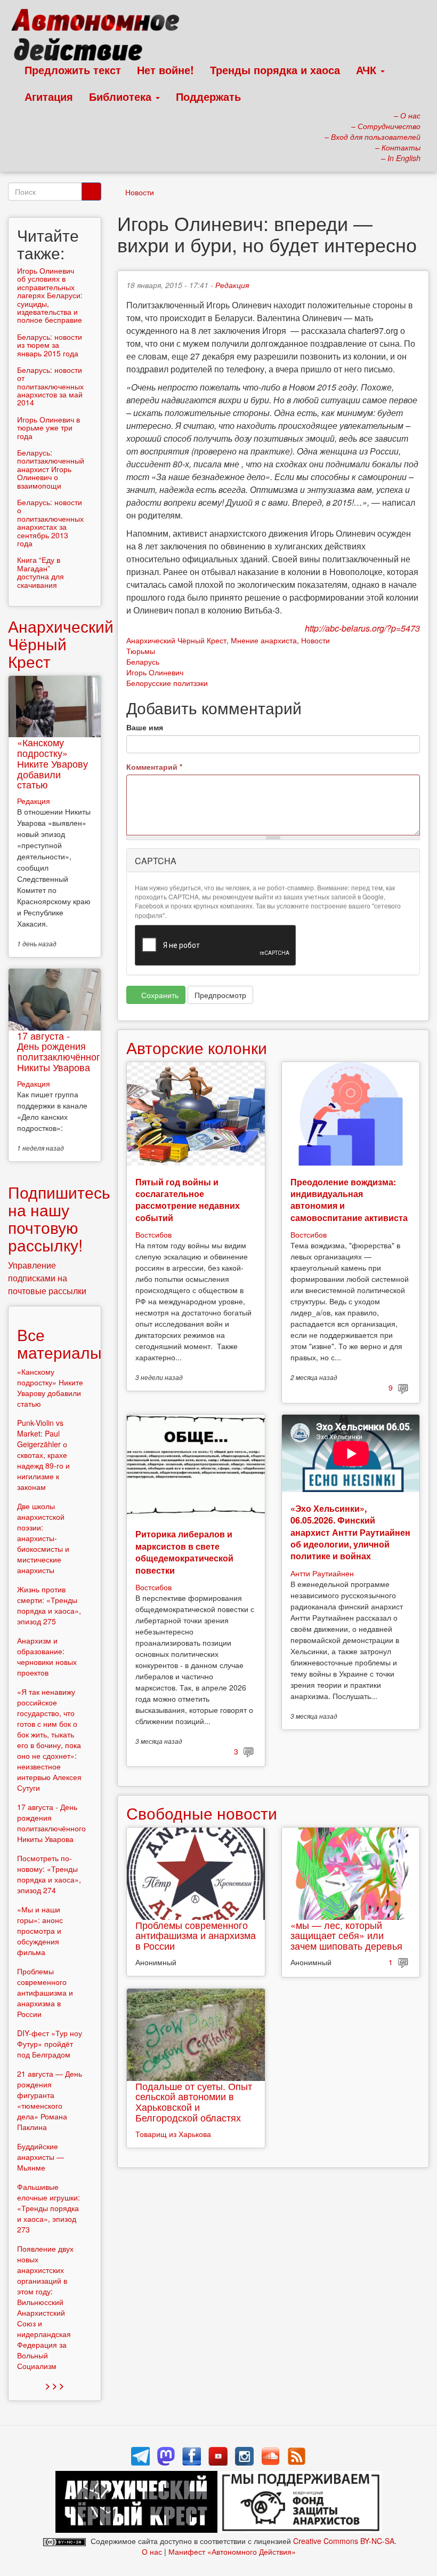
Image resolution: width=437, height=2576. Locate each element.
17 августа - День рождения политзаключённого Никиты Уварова (61, 1051)
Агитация (49, 96)
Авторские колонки (197, 1047)
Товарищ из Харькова (173, 2134)
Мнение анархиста (264, 640)
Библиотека (122, 96)
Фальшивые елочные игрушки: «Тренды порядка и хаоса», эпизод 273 (48, 2208)
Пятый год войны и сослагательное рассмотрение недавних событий (188, 1200)
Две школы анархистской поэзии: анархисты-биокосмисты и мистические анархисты (43, 1538)
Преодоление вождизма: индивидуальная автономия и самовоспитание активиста (349, 1200)
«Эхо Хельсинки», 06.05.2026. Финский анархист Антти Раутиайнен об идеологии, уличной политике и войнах (350, 1532)
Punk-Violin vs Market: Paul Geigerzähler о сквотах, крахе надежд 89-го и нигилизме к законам (43, 1455)
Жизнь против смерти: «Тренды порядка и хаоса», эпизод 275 (49, 1605)
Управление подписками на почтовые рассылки (47, 1278)
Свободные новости (202, 1813)
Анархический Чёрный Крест (176, 640)
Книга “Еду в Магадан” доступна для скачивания (41, 572)
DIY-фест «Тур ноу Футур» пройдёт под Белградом (50, 2044)
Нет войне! (165, 70)
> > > (55, 2385)
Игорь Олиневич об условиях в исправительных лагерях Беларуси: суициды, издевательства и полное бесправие (50, 295)
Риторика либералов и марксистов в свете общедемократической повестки (184, 1552)
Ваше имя (145, 727)
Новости (140, 192)
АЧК (368, 70)
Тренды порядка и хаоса (275, 70)
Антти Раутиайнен (322, 1573)
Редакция (232, 285)
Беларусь (143, 661)
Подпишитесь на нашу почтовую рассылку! (59, 1218)
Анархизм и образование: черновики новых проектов (47, 1656)
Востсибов (153, 1234)
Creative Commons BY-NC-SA (344, 2541)
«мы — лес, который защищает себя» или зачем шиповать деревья (346, 1935)
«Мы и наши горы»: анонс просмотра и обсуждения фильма (40, 1931)
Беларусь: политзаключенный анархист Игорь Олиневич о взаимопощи (51, 469)
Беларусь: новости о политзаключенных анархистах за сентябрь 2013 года (50, 523)
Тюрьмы (141, 651)
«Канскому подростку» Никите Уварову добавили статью (52, 763)
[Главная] (100, 37)
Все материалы (59, 1343)
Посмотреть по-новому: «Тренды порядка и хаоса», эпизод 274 (49, 1874)
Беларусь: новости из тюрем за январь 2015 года (50, 345)
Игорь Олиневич (155, 672)
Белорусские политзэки (167, 683)
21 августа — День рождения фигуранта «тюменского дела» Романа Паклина (50, 2100)
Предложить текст (73, 70)
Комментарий (154, 767)
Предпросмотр (220, 995)
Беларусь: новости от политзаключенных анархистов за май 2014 (50, 386)
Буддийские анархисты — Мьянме (41, 2157)
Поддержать (208, 96)
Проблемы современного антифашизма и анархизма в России (196, 1935)
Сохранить (159, 995)
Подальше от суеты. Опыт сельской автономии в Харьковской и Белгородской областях (194, 2102)
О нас (152, 2551)
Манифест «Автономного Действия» (232, 2551)
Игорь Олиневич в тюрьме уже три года (48, 428)
